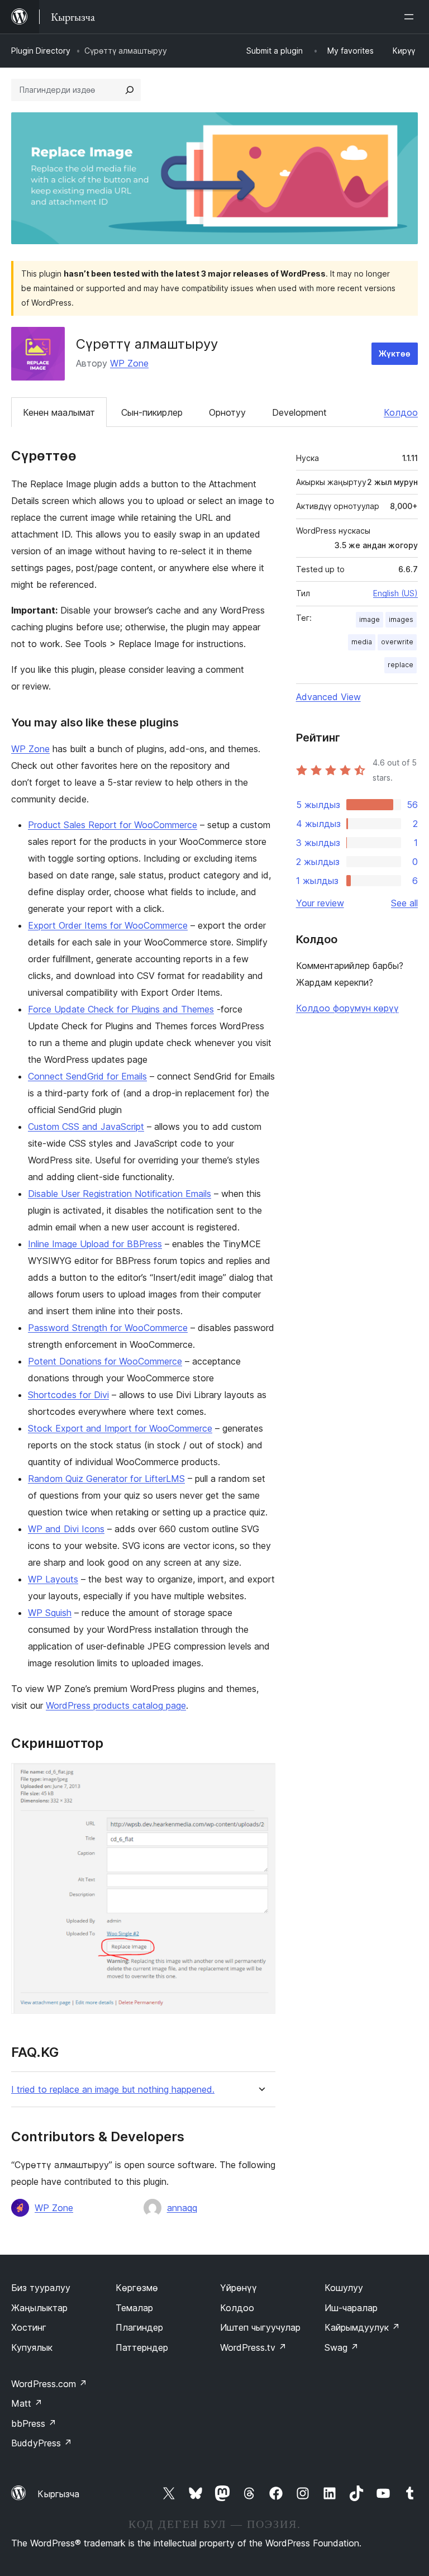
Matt (27, 2403)
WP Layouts (53, 1579)
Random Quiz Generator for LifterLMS (106, 1479)
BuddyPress (42, 2443)
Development (299, 412)
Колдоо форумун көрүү (347, 1008)
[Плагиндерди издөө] (130, 90)
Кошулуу (344, 2288)
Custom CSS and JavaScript (86, 1127)
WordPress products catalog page (116, 1705)
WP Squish (50, 1613)
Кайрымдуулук (362, 2327)
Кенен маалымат (59, 412)
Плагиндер (139, 2327)
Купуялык (32, 2347)
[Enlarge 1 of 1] (260, 1778)
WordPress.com (49, 2384)
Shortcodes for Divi (68, 1395)
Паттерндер (142, 2347)
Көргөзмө (137, 2288)
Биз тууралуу (41, 2288)
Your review (320, 903)
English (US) (395, 593)
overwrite (397, 642)
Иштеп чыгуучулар (260, 2327)
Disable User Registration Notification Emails (120, 1194)
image (370, 619)
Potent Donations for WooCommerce (105, 1361)
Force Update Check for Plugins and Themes (121, 1009)
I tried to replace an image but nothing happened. (113, 2090)
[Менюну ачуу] (411, 17)
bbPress (34, 2423)
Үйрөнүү (239, 2288)
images (401, 619)
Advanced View (328, 697)
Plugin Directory (41, 51)
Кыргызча (58, 2494)
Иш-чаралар (351, 2308)
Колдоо (401, 412)
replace (401, 665)
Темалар (134, 2308)
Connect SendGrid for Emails (87, 1076)
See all (404, 903)
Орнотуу (227, 412)
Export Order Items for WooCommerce (108, 925)
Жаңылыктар (39, 2308)
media (362, 642)
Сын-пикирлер (152, 412)
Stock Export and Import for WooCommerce (120, 1428)
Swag (342, 2347)
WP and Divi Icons (66, 1529)
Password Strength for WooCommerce (108, 1328)
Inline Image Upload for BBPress (95, 1244)
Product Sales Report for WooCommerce (113, 825)
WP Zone (129, 363)
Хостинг (29, 2327)
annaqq (182, 2208)
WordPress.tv (253, 2347)
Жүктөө (395, 353)
